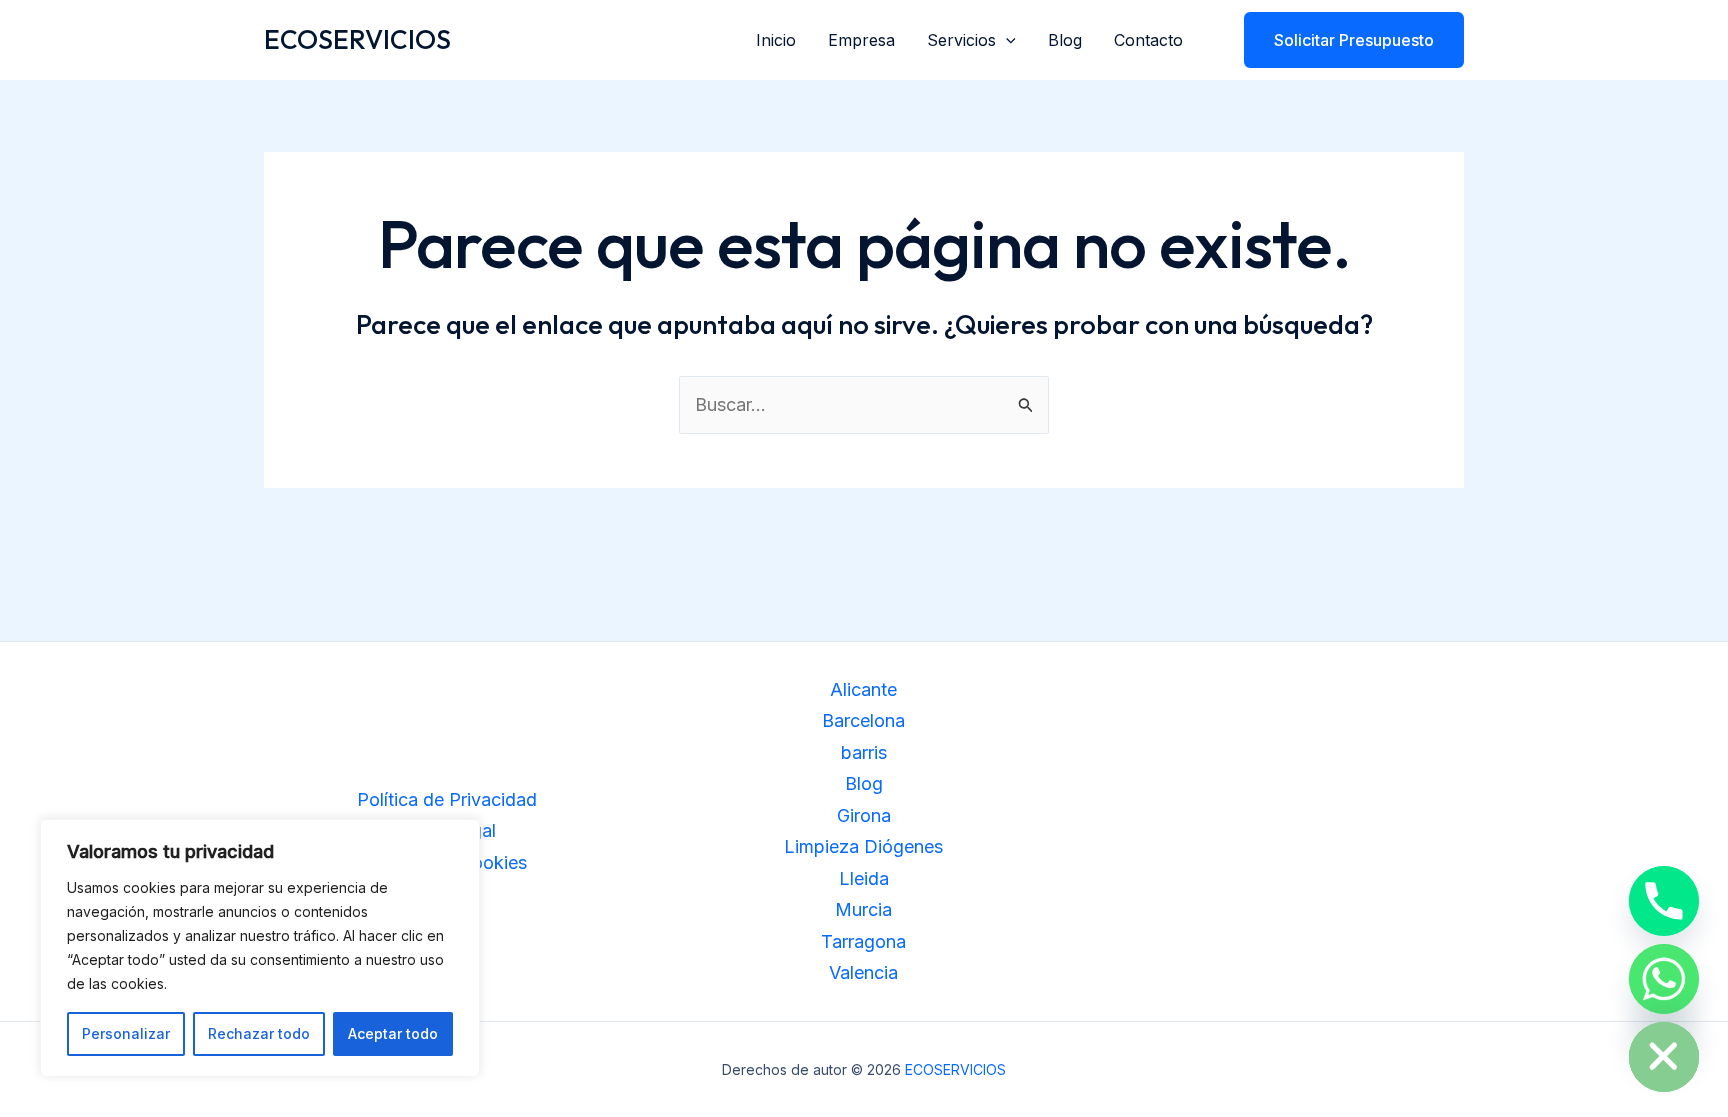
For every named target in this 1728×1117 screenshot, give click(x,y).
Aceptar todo (393, 1033)
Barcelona (863, 720)
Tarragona (863, 941)
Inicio (776, 40)
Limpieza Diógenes (863, 846)
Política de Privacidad (447, 799)
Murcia (863, 909)
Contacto (1148, 40)
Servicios (961, 40)
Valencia (863, 972)
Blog (1065, 40)
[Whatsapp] (1664, 979)
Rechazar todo (259, 1033)
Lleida (864, 878)
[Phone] (1664, 901)
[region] (260, 948)
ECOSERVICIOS (357, 39)
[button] (1006, 40)
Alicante (863, 689)
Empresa (861, 40)
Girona (864, 815)
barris (864, 752)
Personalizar (126, 1033)
